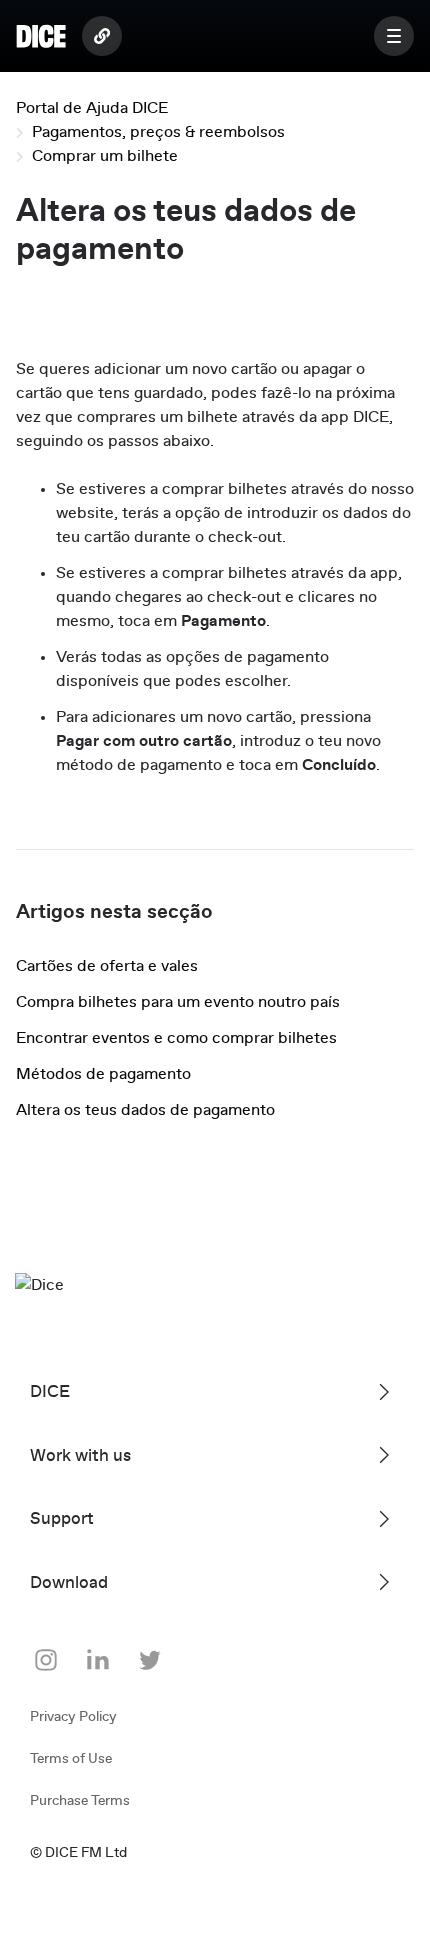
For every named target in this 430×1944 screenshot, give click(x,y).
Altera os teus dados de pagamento (145, 1110)
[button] (394, 36)
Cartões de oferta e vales (107, 966)
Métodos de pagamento (103, 1074)
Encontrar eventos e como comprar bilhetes (176, 1038)
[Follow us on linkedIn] (98, 1660)
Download (69, 1582)
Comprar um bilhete (105, 156)
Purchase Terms (80, 1801)
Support (62, 1518)
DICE (50, 1391)
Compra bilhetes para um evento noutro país (178, 1002)
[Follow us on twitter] (150, 1660)
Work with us (80, 1455)
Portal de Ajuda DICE (92, 108)
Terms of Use (71, 1759)
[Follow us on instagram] (46, 1660)
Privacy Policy (73, 1717)
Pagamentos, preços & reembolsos (158, 132)
